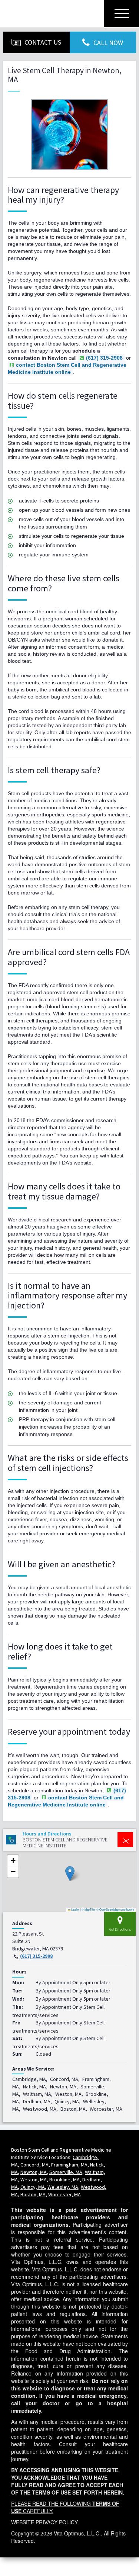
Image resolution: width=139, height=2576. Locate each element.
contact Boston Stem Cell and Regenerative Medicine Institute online (67, 368)
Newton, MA (34, 2172)
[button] (70, 1874)
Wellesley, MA (63, 2187)
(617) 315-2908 (36, 1956)
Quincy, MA (33, 2187)
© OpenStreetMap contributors (115, 1909)
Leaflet (75, 1909)
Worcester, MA (64, 2194)
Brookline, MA (64, 2180)
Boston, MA (33, 2194)
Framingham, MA (69, 2165)
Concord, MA (34, 2165)
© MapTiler (89, 1909)
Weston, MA (34, 2180)
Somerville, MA (66, 2172)
